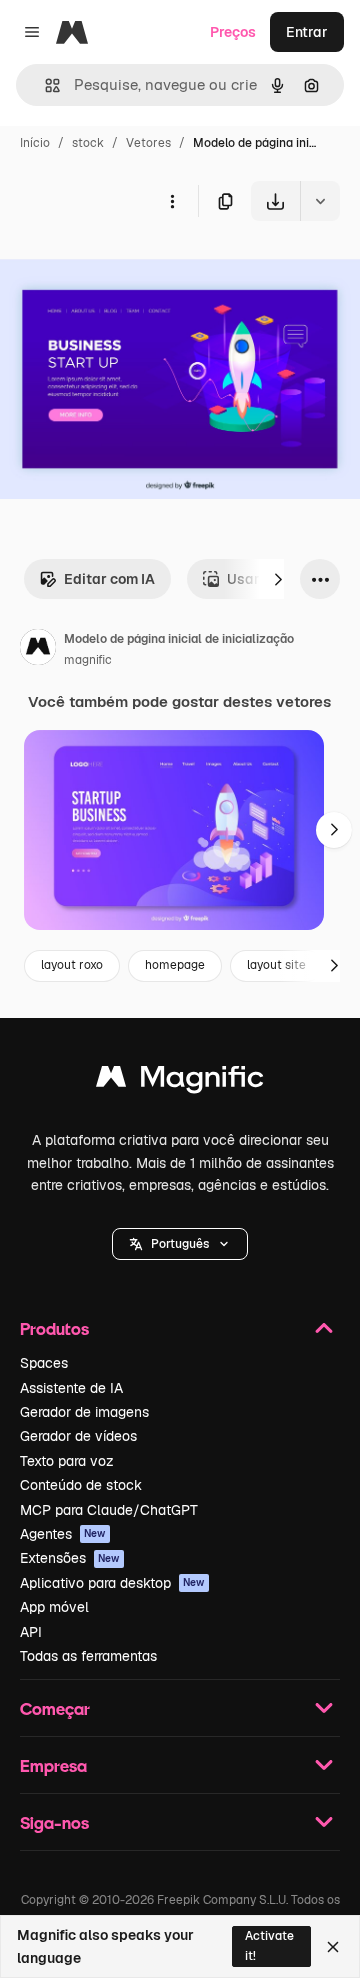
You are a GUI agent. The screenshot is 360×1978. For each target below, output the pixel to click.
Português (180, 1244)
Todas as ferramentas (88, 1656)
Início (35, 143)
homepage (175, 965)
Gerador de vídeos (78, 1436)
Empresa (53, 1765)
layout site (276, 965)
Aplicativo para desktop (112, 1583)
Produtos (54, 1328)
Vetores (148, 143)
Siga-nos (54, 1822)
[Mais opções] (172, 201)
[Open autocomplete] (44, 85)
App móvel (54, 1607)
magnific (88, 660)
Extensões (70, 1558)
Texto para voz (67, 1461)
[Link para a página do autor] (38, 650)
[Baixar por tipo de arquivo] (320, 201)
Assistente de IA (71, 1388)
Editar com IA (109, 579)
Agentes (63, 1534)
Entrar (307, 32)
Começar (55, 1708)
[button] (180, 1244)
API (31, 1632)
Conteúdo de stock (81, 1485)
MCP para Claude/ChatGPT (109, 1510)
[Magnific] (180, 1081)
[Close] (333, 1947)
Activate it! (269, 1945)
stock (88, 143)
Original (128, 267)
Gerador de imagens (84, 1412)
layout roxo (72, 965)
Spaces (44, 1363)
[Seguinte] (278, 579)
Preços (233, 32)
